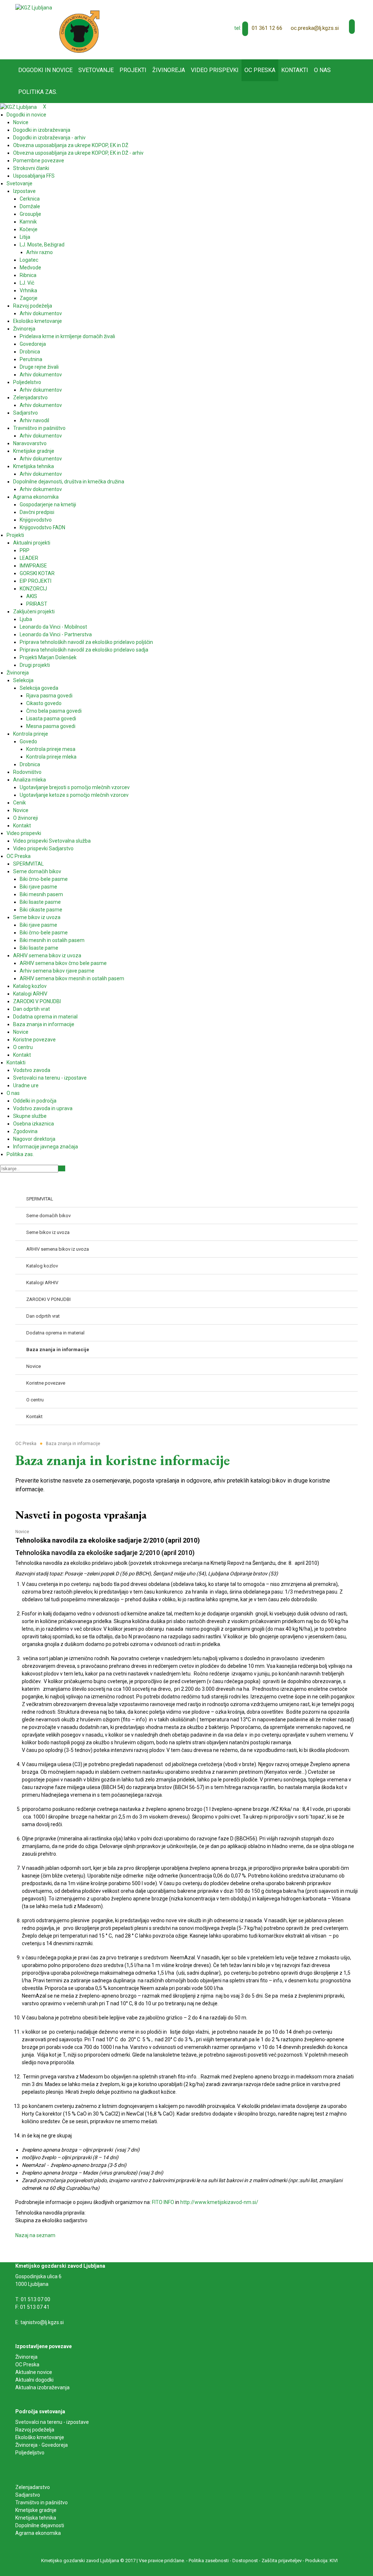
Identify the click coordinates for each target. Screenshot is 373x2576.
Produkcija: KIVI (321, 2561)
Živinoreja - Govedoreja (42, 2445)
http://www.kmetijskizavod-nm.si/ (219, 2202)
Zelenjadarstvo (33, 2487)
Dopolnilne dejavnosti (40, 2525)
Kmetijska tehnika (36, 2518)
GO (62, 1168)
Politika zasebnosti (209, 2561)
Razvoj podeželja (35, 2430)
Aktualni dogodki (34, 2380)
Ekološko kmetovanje (40, 2437)
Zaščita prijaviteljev (282, 2561)
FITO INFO (163, 2202)
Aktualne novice (34, 2372)
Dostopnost (245, 2561)
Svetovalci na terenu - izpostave (52, 2422)
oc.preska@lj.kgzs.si (315, 28)
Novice (22, 1532)
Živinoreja (27, 2357)
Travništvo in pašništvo (42, 2502)
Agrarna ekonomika (38, 2533)
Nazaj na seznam (35, 2235)
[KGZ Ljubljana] (34, 7)
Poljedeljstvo (30, 2453)
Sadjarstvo (28, 2495)
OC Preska (27, 2365)
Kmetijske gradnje (36, 2510)
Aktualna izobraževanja (42, 2387)
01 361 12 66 (267, 28)
